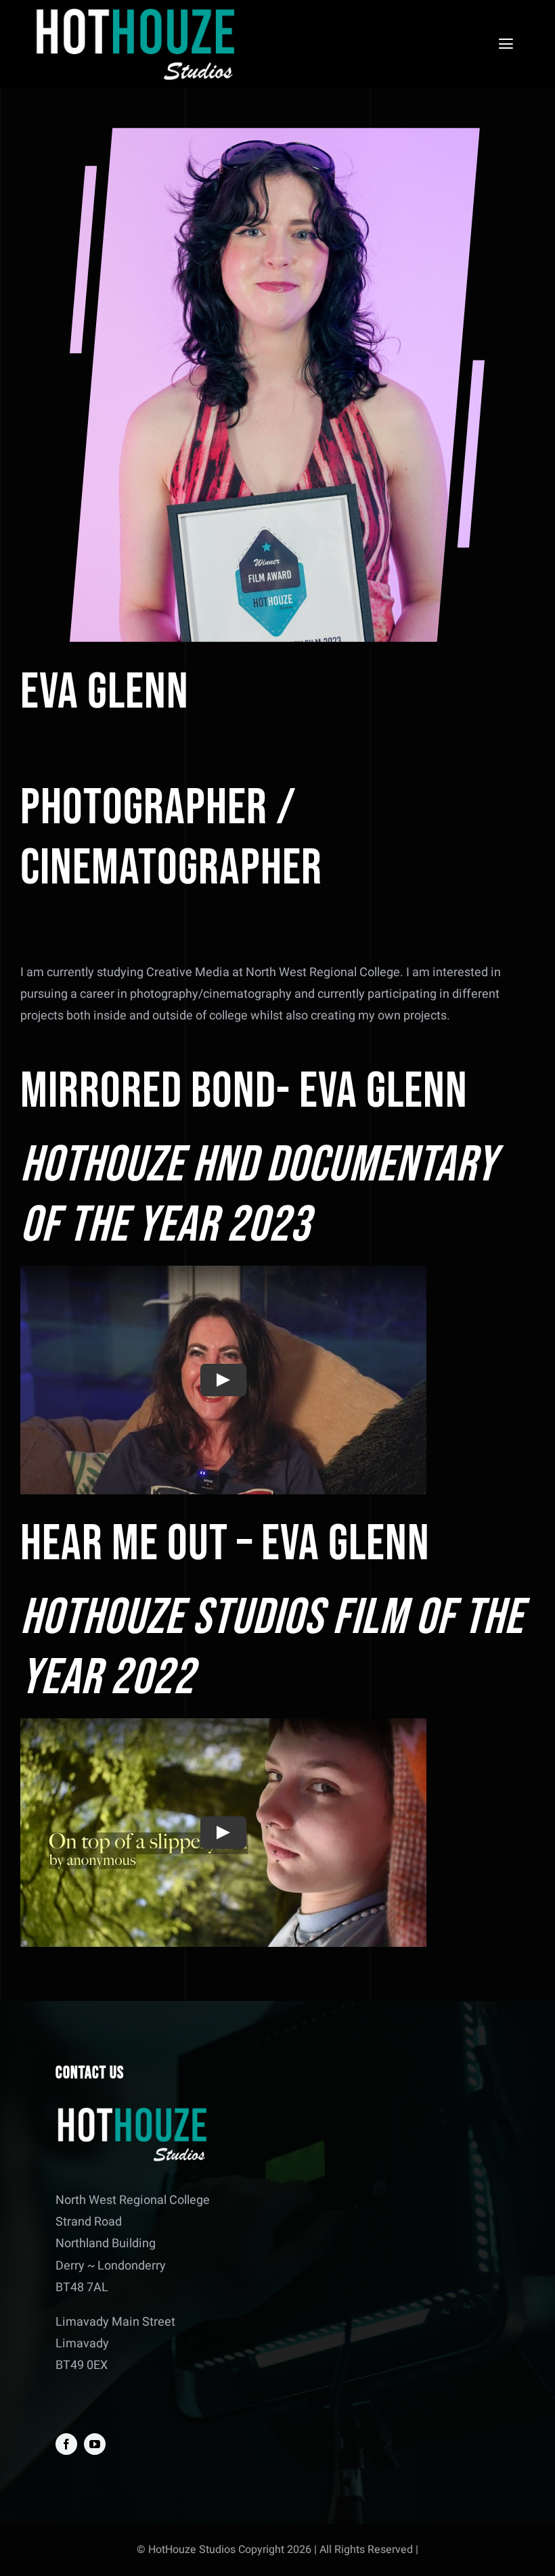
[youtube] (95, 2444)
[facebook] (66, 2444)
